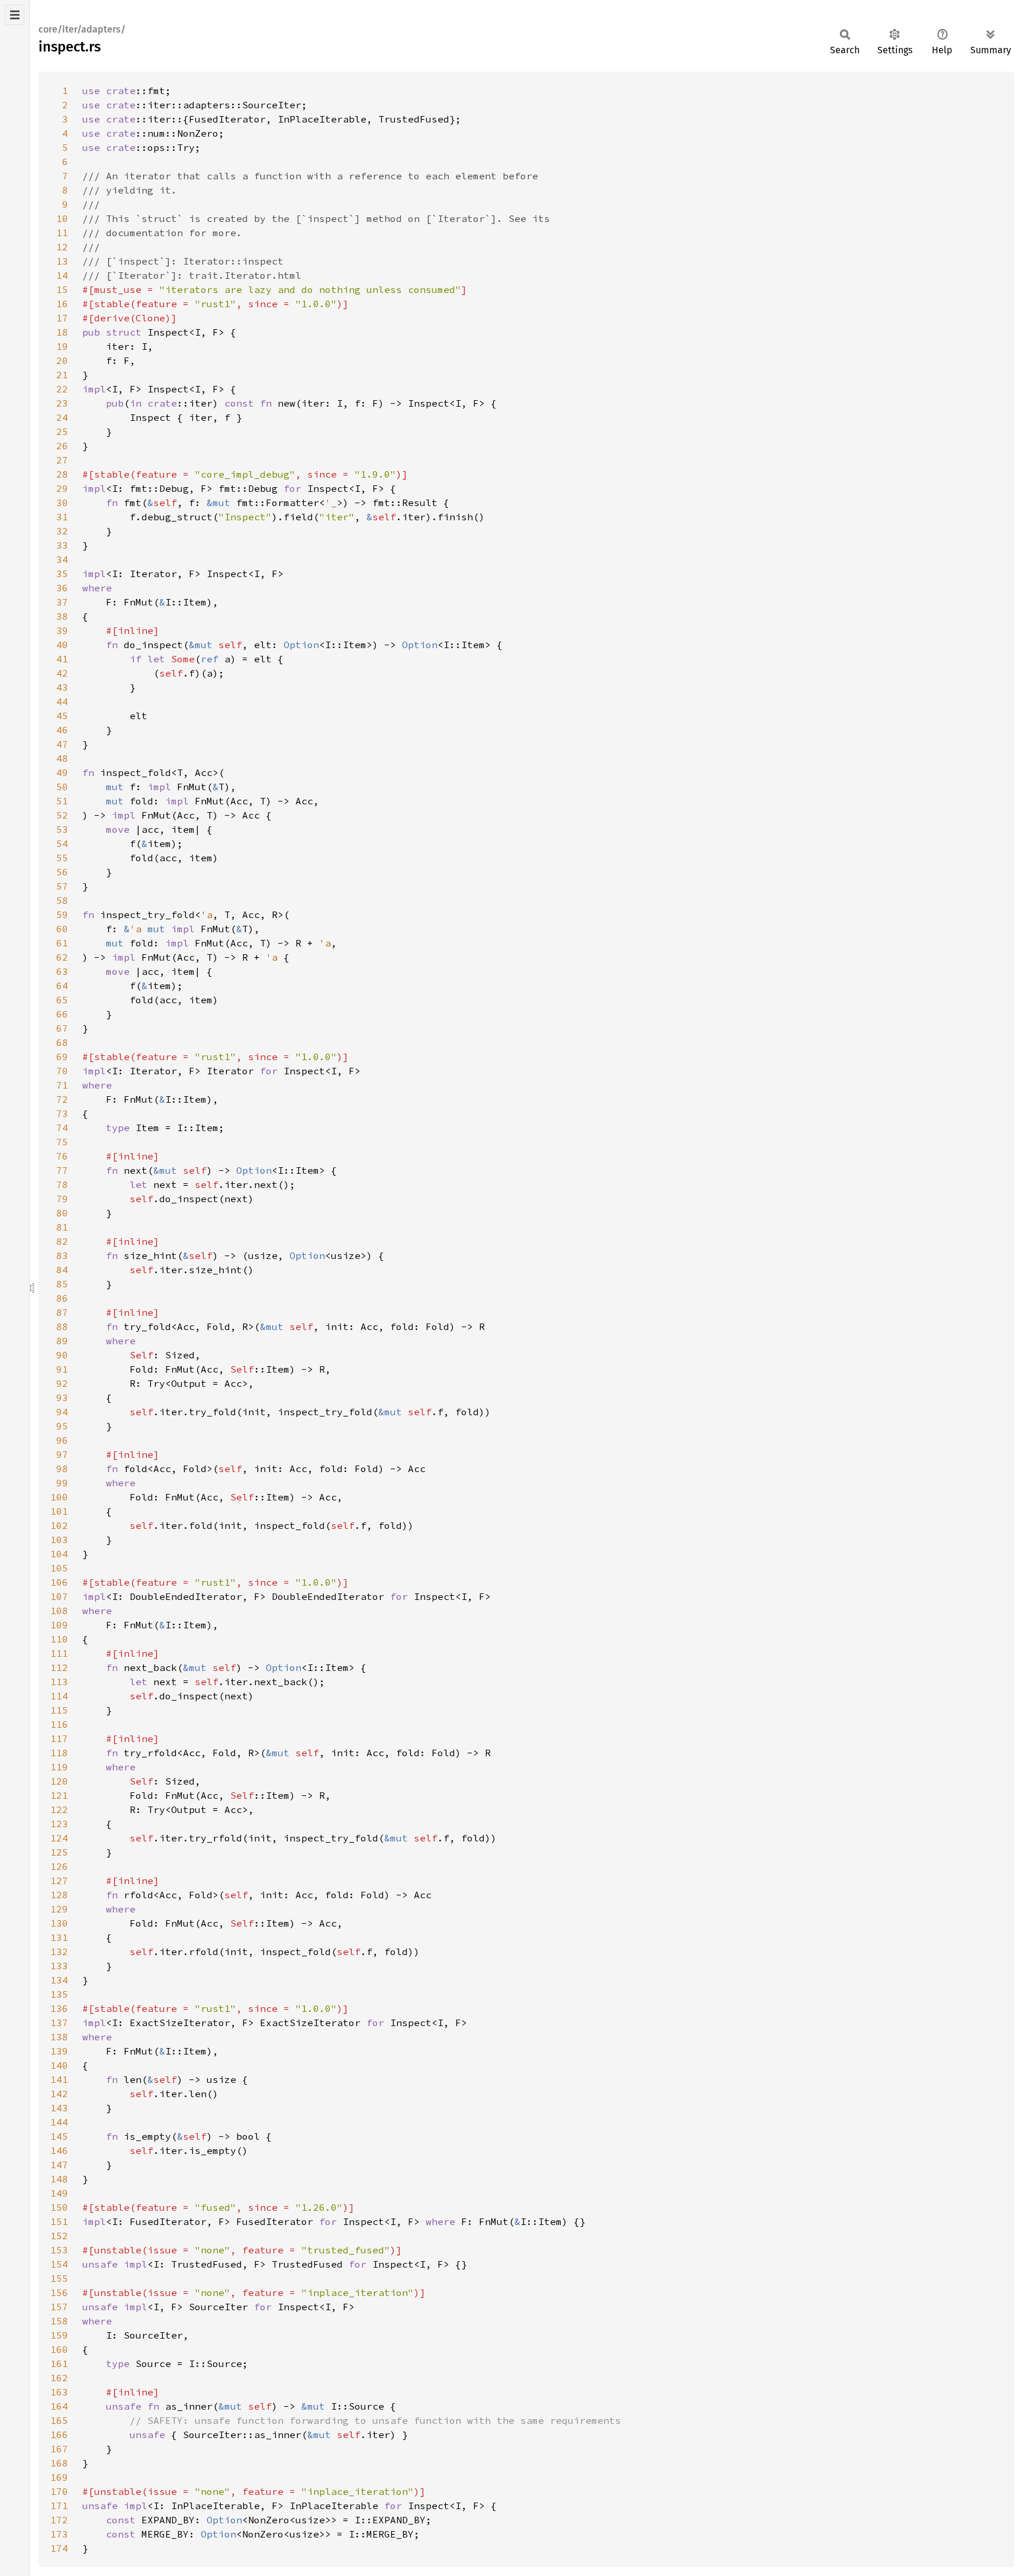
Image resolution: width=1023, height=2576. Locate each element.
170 (59, 2491)
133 (59, 1966)
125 (59, 1852)
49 (62, 772)
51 (62, 801)
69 (62, 1057)
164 (59, 2406)
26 (62, 446)
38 (62, 616)
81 (62, 1227)
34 (62, 559)
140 (59, 2065)
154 (59, 2264)
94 (62, 1412)
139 (59, 2051)
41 (62, 659)
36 (62, 588)
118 (59, 1753)
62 (62, 957)
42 (62, 673)
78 (62, 1184)
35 (62, 574)
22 (62, 389)
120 (59, 1781)
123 (59, 1824)
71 (62, 1085)
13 (62, 261)
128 (59, 1895)
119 (59, 1767)
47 (62, 744)
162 (59, 2378)
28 (62, 474)
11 (62, 233)
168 (59, 2463)
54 (62, 843)
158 (59, 2321)
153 (59, 2250)
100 (59, 1497)
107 (59, 1596)
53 (62, 829)
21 (62, 375)
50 (62, 787)
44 (62, 701)
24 (62, 417)
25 (62, 432)
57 (62, 886)
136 (59, 2008)
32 (62, 531)
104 (59, 1554)
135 (59, 1994)
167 (59, 2449)
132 (59, 1952)
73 (62, 1113)
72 (62, 1099)
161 (59, 2364)
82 (62, 1241)
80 (62, 1213)
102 (59, 1525)
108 (59, 1611)
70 (62, 1071)
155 (59, 2278)
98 (62, 1469)
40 (62, 645)
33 (62, 545)
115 (59, 1710)
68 (62, 1042)
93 (62, 1398)
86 (62, 1298)
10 (62, 218)
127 (59, 1881)
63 (62, 971)
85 (62, 1284)
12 (62, 247)
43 (62, 687)
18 (62, 332)
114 (59, 1696)
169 (59, 2477)
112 (59, 1667)
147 (59, 2165)
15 (62, 289)
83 (62, 1255)
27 (62, 460)
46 (62, 730)
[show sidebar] (15, 15)
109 (59, 1625)
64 (62, 986)
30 (62, 503)
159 (59, 2335)
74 (62, 1128)
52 (62, 815)
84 (62, 1270)
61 (62, 943)
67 (62, 1028)
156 (59, 2292)
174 (59, 2548)
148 (59, 2179)
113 (59, 1682)
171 (59, 2506)
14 (62, 275)
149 (59, 2193)
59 (62, 915)
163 (59, 2392)
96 (62, 1440)
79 (62, 1199)
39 (62, 630)
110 (59, 1639)
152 (59, 2236)
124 (59, 1838)
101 (59, 1511)
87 (62, 1312)
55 (62, 858)
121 (59, 1795)
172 (59, 2520)
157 (59, 2307)
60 (62, 929)
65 (62, 1000)
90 (62, 1355)
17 (62, 318)
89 (62, 1341)
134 (59, 1980)
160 (59, 2349)
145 (59, 2136)
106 (59, 1582)
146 (59, 2150)
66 (62, 1014)
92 (62, 1383)
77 (62, 1170)
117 (59, 1738)
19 (62, 346)
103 (59, 1540)
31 (62, 517)
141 (59, 2079)
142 (59, 2094)
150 (59, 2207)
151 (59, 2221)
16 (62, 304)
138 (59, 2037)
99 (62, 1483)
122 (59, 1809)
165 (59, 2420)
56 (62, 872)
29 (62, 488)
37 (62, 602)
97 (62, 1454)
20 (62, 360)
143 (59, 2108)
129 (59, 1909)
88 (62, 1326)
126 (59, 1866)
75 (62, 1142)
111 (59, 1653)
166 (59, 2435)
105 (59, 1568)
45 (62, 716)
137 (59, 2023)
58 (62, 900)
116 (59, 1724)
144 (59, 2122)
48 (62, 758)
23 (62, 403)
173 (59, 2534)
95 (62, 1426)
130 (59, 1923)
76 (62, 1156)
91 (62, 1369)
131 (59, 1937)
